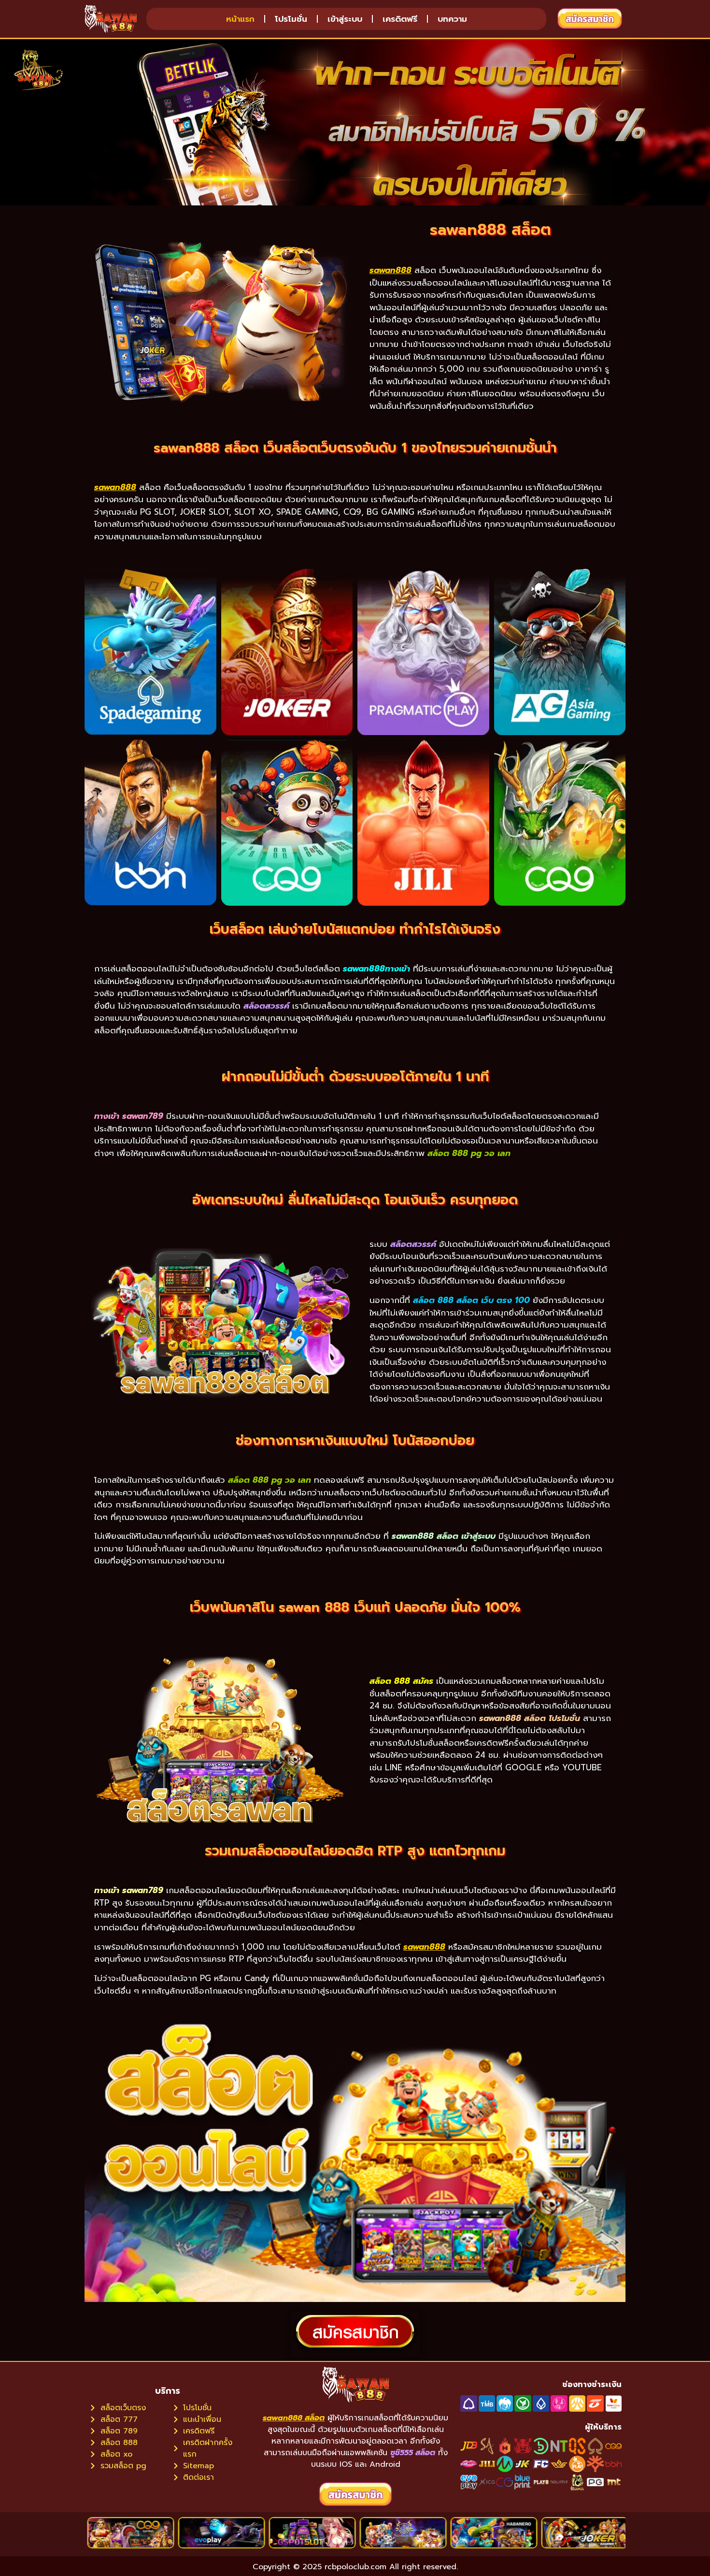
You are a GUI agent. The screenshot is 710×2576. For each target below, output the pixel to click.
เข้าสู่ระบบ (345, 19)
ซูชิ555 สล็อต (413, 2453)
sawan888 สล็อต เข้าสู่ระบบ (444, 1536)
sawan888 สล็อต (294, 2418)
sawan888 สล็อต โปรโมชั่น (530, 1718)
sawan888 (390, 270)
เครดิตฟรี (400, 19)
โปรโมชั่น (291, 19)
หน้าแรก (240, 19)
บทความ (452, 19)
